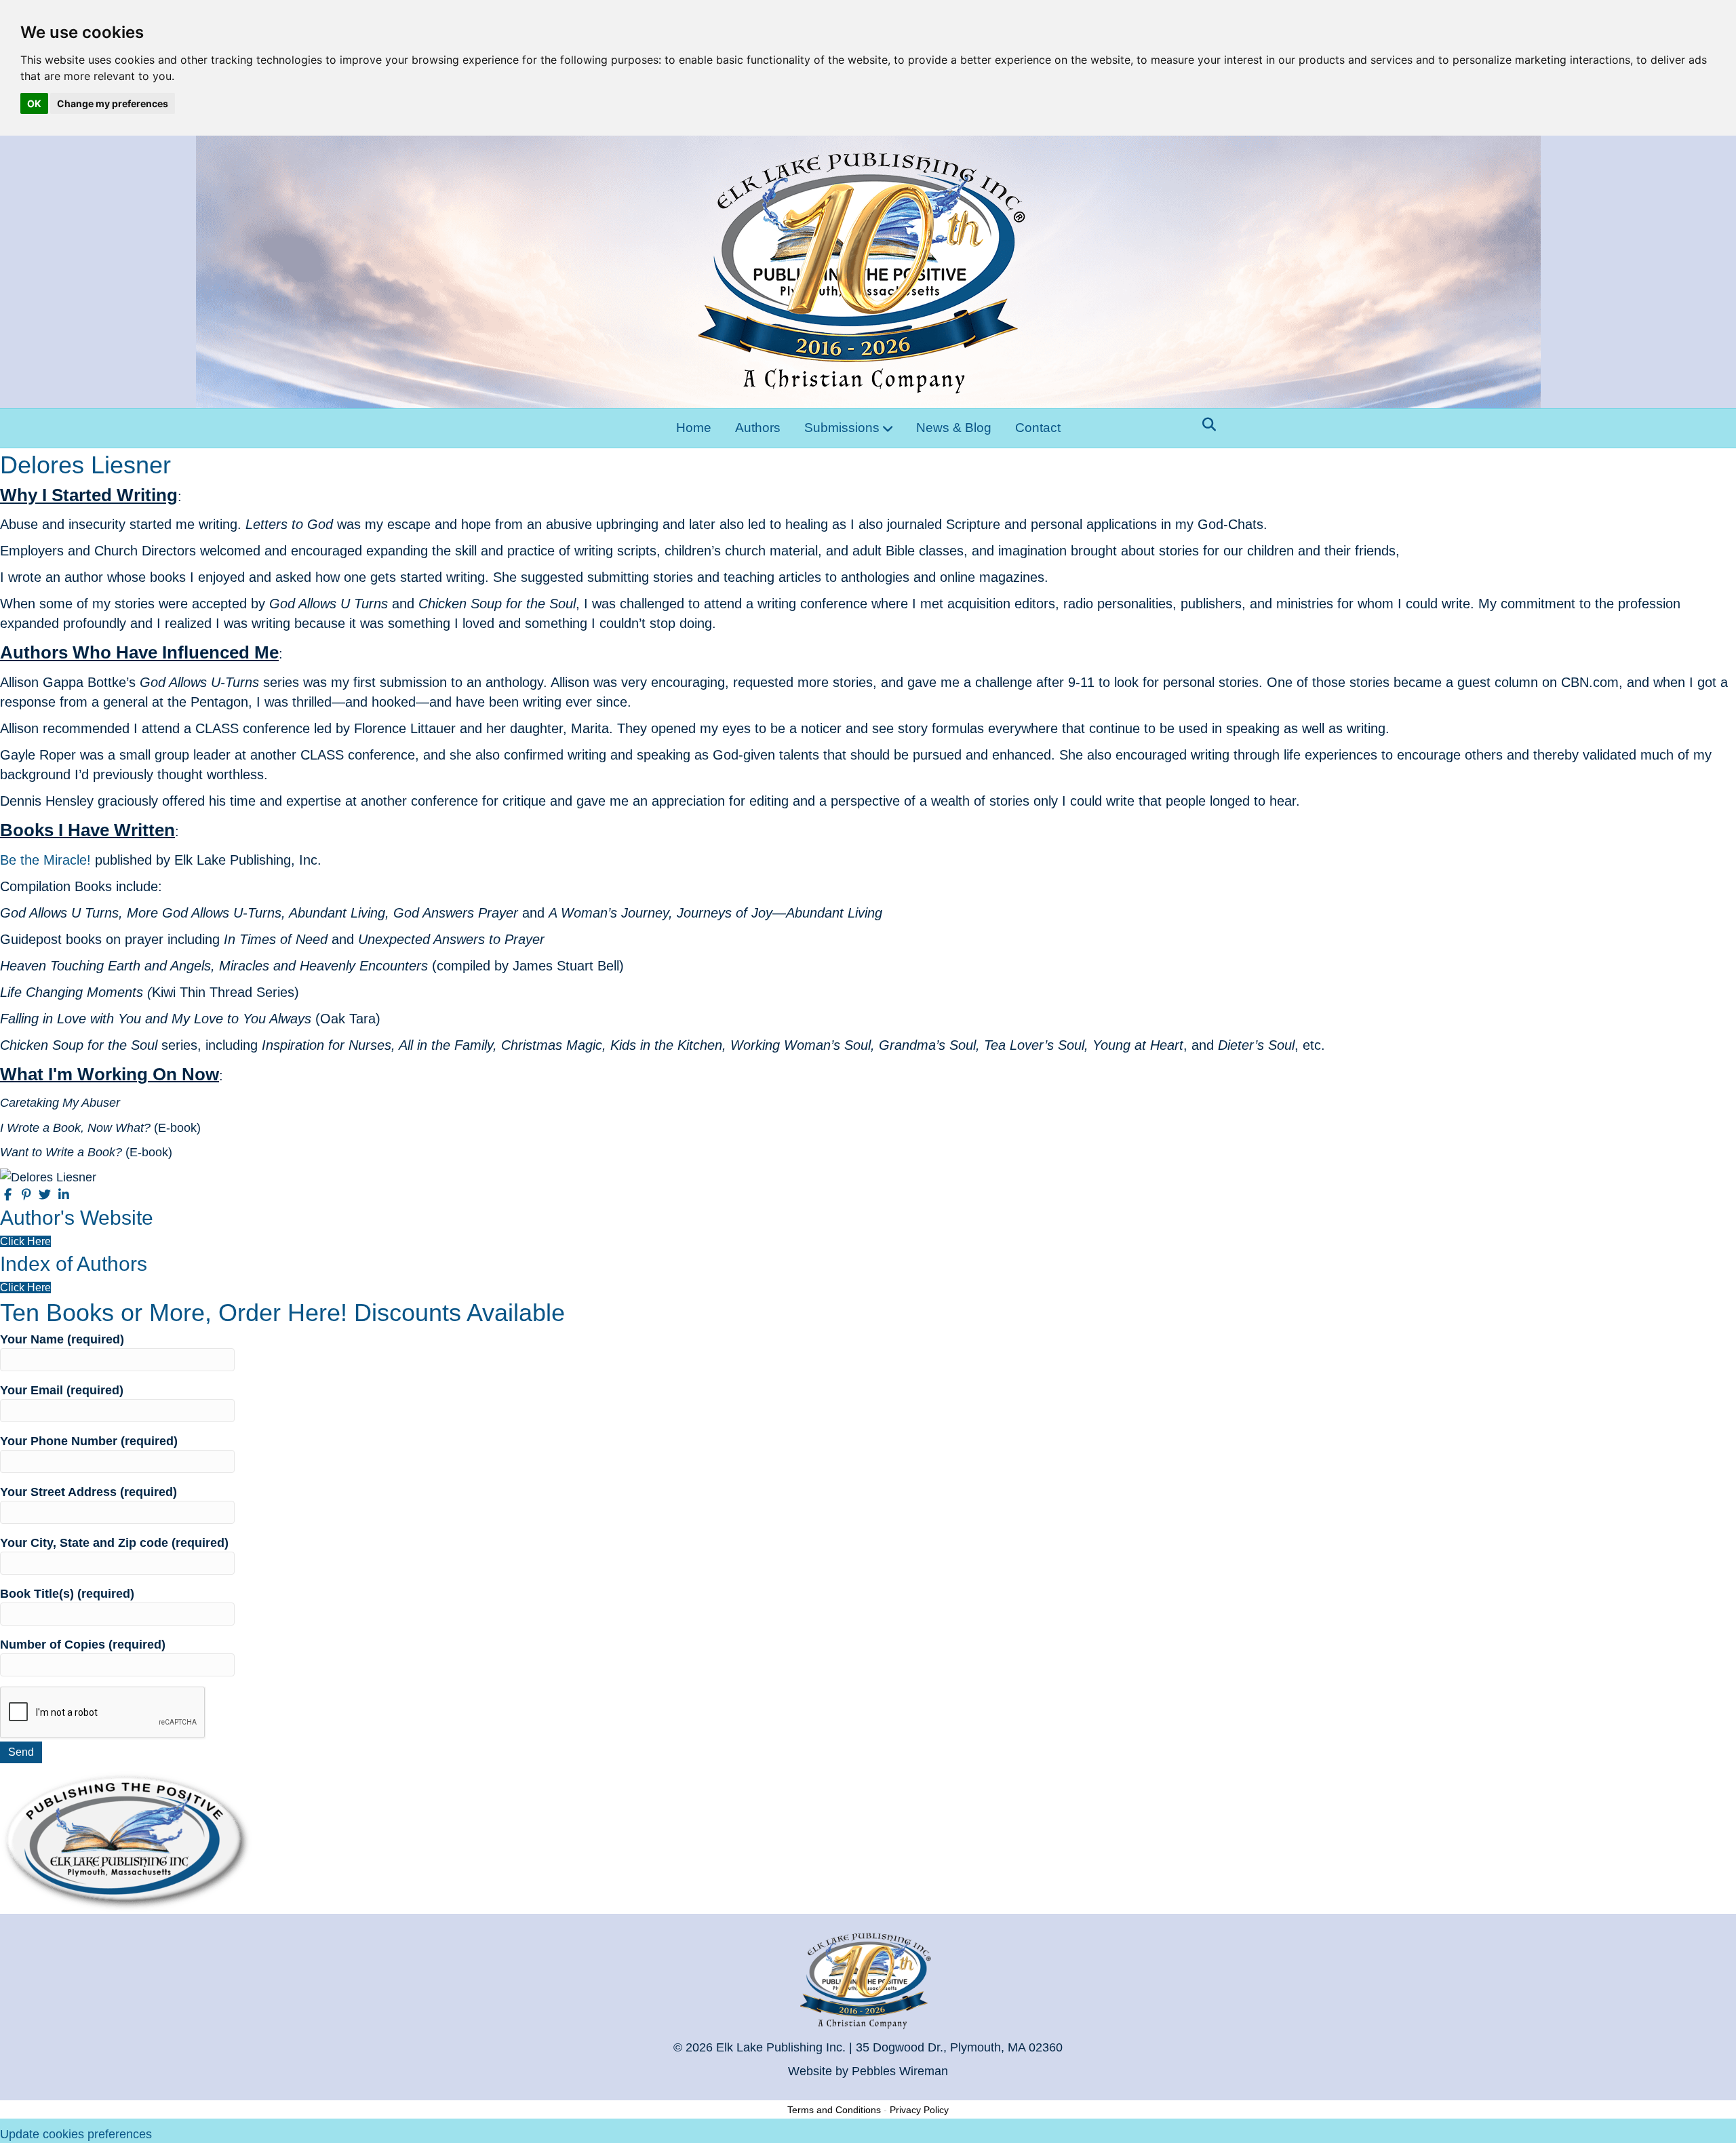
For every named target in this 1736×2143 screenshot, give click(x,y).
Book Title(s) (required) (67, 1594)
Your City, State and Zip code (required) (114, 1543)
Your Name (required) (62, 1339)
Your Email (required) (62, 1390)
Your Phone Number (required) (89, 1441)
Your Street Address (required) (88, 1492)
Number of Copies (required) (83, 1645)
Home (694, 428)
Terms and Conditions (834, 2110)
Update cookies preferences (76, 2134)
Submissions (842, 428)
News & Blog (954, 428)
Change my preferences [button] (113, 103)
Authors (758, 428)
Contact (1038, 428)
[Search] (1205, 425)
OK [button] (34, 103)
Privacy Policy (919, 2110)
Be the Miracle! (45, 860)
